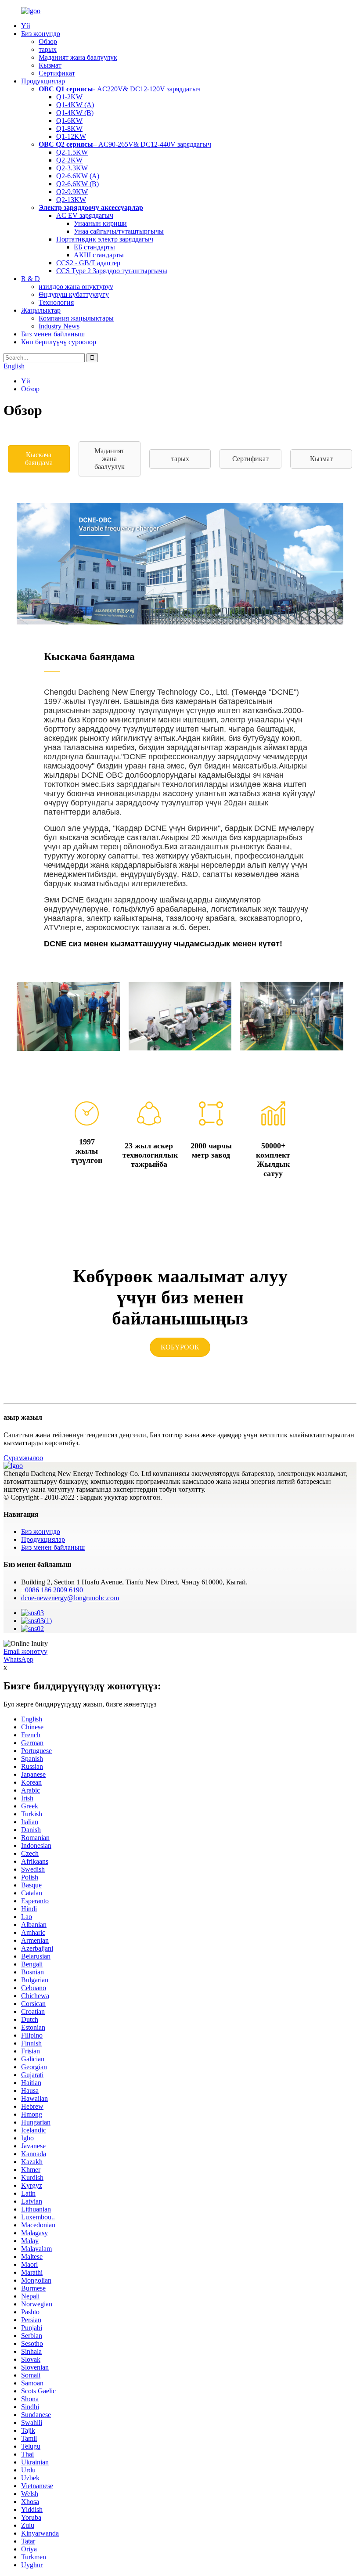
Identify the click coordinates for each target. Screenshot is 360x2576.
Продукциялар (43, 81)
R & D (31, 279)
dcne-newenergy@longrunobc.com (70, 1598)
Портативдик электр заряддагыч (105, 239)
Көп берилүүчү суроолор (59, 342)
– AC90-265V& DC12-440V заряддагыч (125, 144)
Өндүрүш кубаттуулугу (74, 294)
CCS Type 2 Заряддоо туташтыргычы (112, 271)
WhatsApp (18, 1659)
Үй (26, 26)
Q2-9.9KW (72, 192)
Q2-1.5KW (72, 152)
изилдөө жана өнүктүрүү (76, 287)
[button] (39, 459)
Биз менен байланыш (53, 334)
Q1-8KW (69, 128)
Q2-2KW (69, 160)
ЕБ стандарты (94, 247)
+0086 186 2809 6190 (52, 1590)
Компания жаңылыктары (76, 318)
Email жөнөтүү (25, 1651)
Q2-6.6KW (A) (78, 176)
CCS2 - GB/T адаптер (88, 263)
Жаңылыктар (41, 310)
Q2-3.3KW (72, 168)
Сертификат (57, 73)
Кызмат (50, 65)
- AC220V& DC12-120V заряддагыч (120, 89)
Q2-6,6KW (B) (77, 184)
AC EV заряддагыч (85, 215)
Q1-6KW (69, 121)
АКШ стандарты (99, 255)
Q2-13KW (71, 200)
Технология (56, 302)
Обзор (48, 41)
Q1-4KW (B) (75, 113)
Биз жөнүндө (41, 34)
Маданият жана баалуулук (78, 57)
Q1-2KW (69, 97)
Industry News (59, 326)
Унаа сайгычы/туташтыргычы (119, 231)
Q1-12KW (71, 136)
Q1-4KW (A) (75, 105)
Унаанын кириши (100, 223)
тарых (48, 49)
